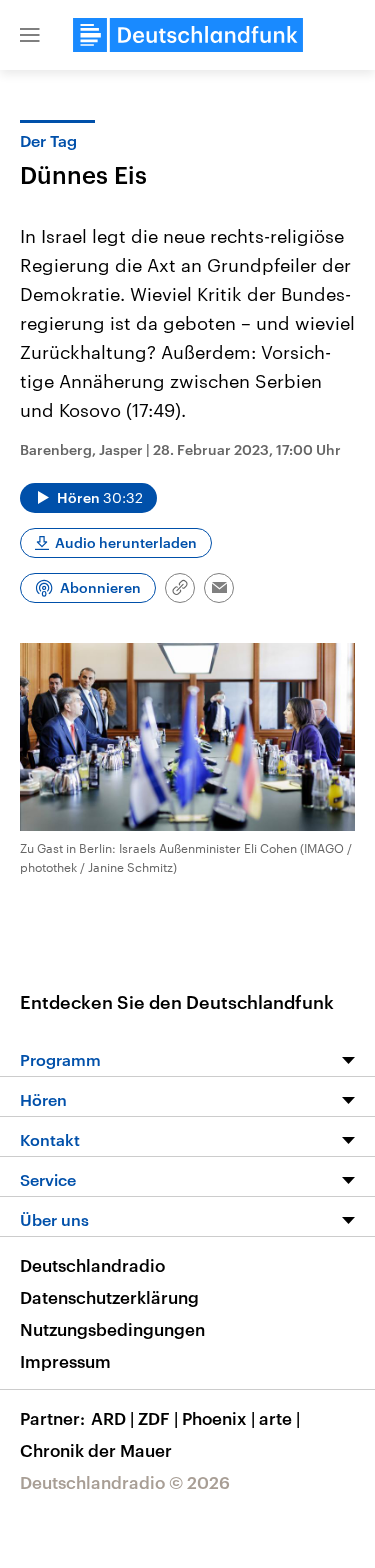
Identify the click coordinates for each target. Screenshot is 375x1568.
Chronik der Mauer (96, 1450)
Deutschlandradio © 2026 (125, 1482)
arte (279, 1418)
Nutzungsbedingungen (112, 1329)
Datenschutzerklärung (109, 1297)
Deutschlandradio (92, 1265)
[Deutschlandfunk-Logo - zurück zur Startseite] (188, 35)
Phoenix (218, 1418)
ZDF (158, 1418)
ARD (112, 1418)
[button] (30, 35)
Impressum (65, 1361)
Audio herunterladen (126, 542)
